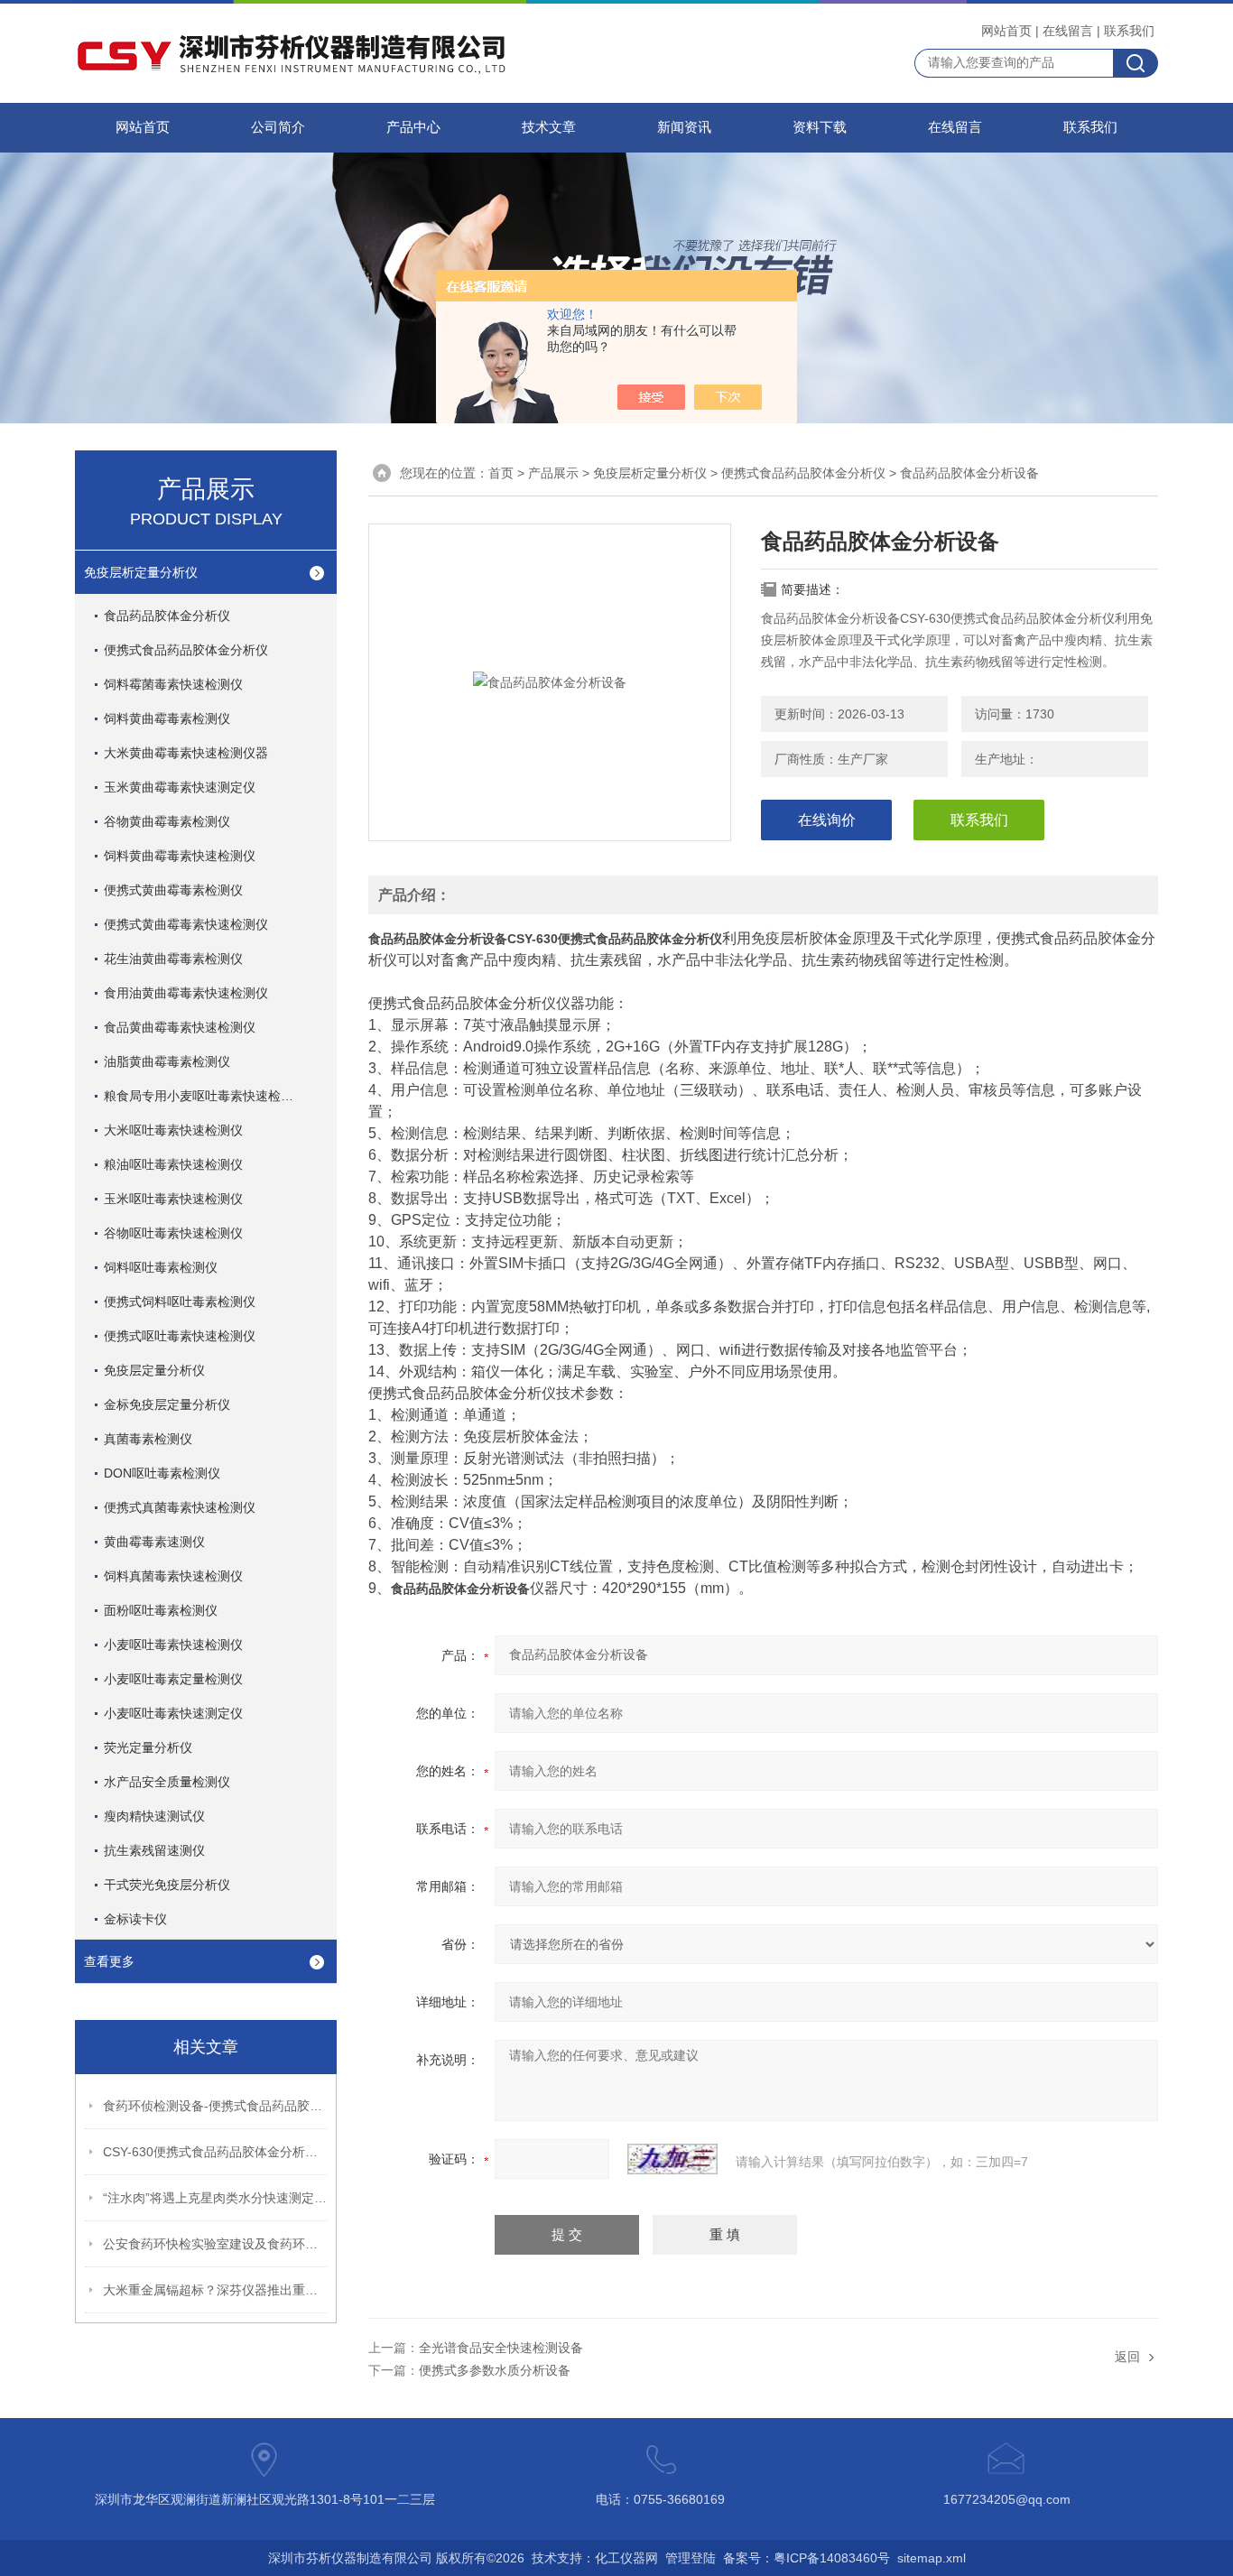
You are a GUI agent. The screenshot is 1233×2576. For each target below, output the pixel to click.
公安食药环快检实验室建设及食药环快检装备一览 (216, 2244)
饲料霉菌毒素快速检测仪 (173, 684)
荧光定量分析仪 (148, 1747)
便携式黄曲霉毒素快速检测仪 (186, 924)
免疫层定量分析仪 (154, 1370)
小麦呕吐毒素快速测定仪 (173, 1713)
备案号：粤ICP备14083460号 (807, 2558)
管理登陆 (691, 2558)
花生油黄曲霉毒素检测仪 (173, 959)
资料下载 (820, 127)
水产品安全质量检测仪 (167, 1782)
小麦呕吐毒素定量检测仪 (173, 1679)
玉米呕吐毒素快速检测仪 (173, 1199)
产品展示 (553, 473)
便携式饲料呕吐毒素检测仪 (180, 1302)
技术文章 (549, 127)
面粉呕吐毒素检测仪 (161, 1610)
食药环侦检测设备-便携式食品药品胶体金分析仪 (216, 2106)
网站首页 (1006, 31)
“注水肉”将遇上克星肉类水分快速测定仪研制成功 (216, 2198)
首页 (501, 473)
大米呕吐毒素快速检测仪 (173, 1130)
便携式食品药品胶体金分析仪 (186, 650)
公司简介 (278, 127)
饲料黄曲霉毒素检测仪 (167, 718)
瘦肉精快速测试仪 (154, 1816)
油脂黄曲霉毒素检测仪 (167, 1061)
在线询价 (827, 820)
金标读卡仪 (135, 1919)
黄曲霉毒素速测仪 (154, 1542)
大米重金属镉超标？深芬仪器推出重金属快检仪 (216, 2290)
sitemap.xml (932, 2558)
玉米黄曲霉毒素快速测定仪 (180, 787)
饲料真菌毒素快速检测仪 (173, 1576)
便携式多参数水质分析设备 (495, 2370)
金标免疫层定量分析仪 (167, 1404)
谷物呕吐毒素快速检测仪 (173, 1233)
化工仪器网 (626, 2558)
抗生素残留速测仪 (154, 1850)
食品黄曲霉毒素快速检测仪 (180, 1027)
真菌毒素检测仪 (148, 1439)
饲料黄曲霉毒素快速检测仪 (180, 856)
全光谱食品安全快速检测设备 (501, 2348)
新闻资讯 (684, 127)
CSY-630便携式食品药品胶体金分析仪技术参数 (216, 2152)
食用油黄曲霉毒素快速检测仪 (186, 993)
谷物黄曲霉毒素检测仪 (167, 821)
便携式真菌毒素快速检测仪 (180, 1507)
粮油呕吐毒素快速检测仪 (173, 1164)
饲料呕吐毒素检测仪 (161, 1267)
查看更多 (109, 1961)
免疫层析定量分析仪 (141, 572)
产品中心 (413, 127)
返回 (1127, 2357)
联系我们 (1129, 31)
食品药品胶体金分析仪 (167, 616)
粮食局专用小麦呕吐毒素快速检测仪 (205, 1096)
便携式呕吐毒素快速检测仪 (180, 1336)
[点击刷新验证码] (672, 2159)
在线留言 (1068, 31)
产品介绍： (414, 895)
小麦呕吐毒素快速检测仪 (173, 1645)
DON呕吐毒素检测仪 (162, 1473)
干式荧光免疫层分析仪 (167, 1885)
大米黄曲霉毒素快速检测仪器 (186, 753)
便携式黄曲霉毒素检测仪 (173, 890)
